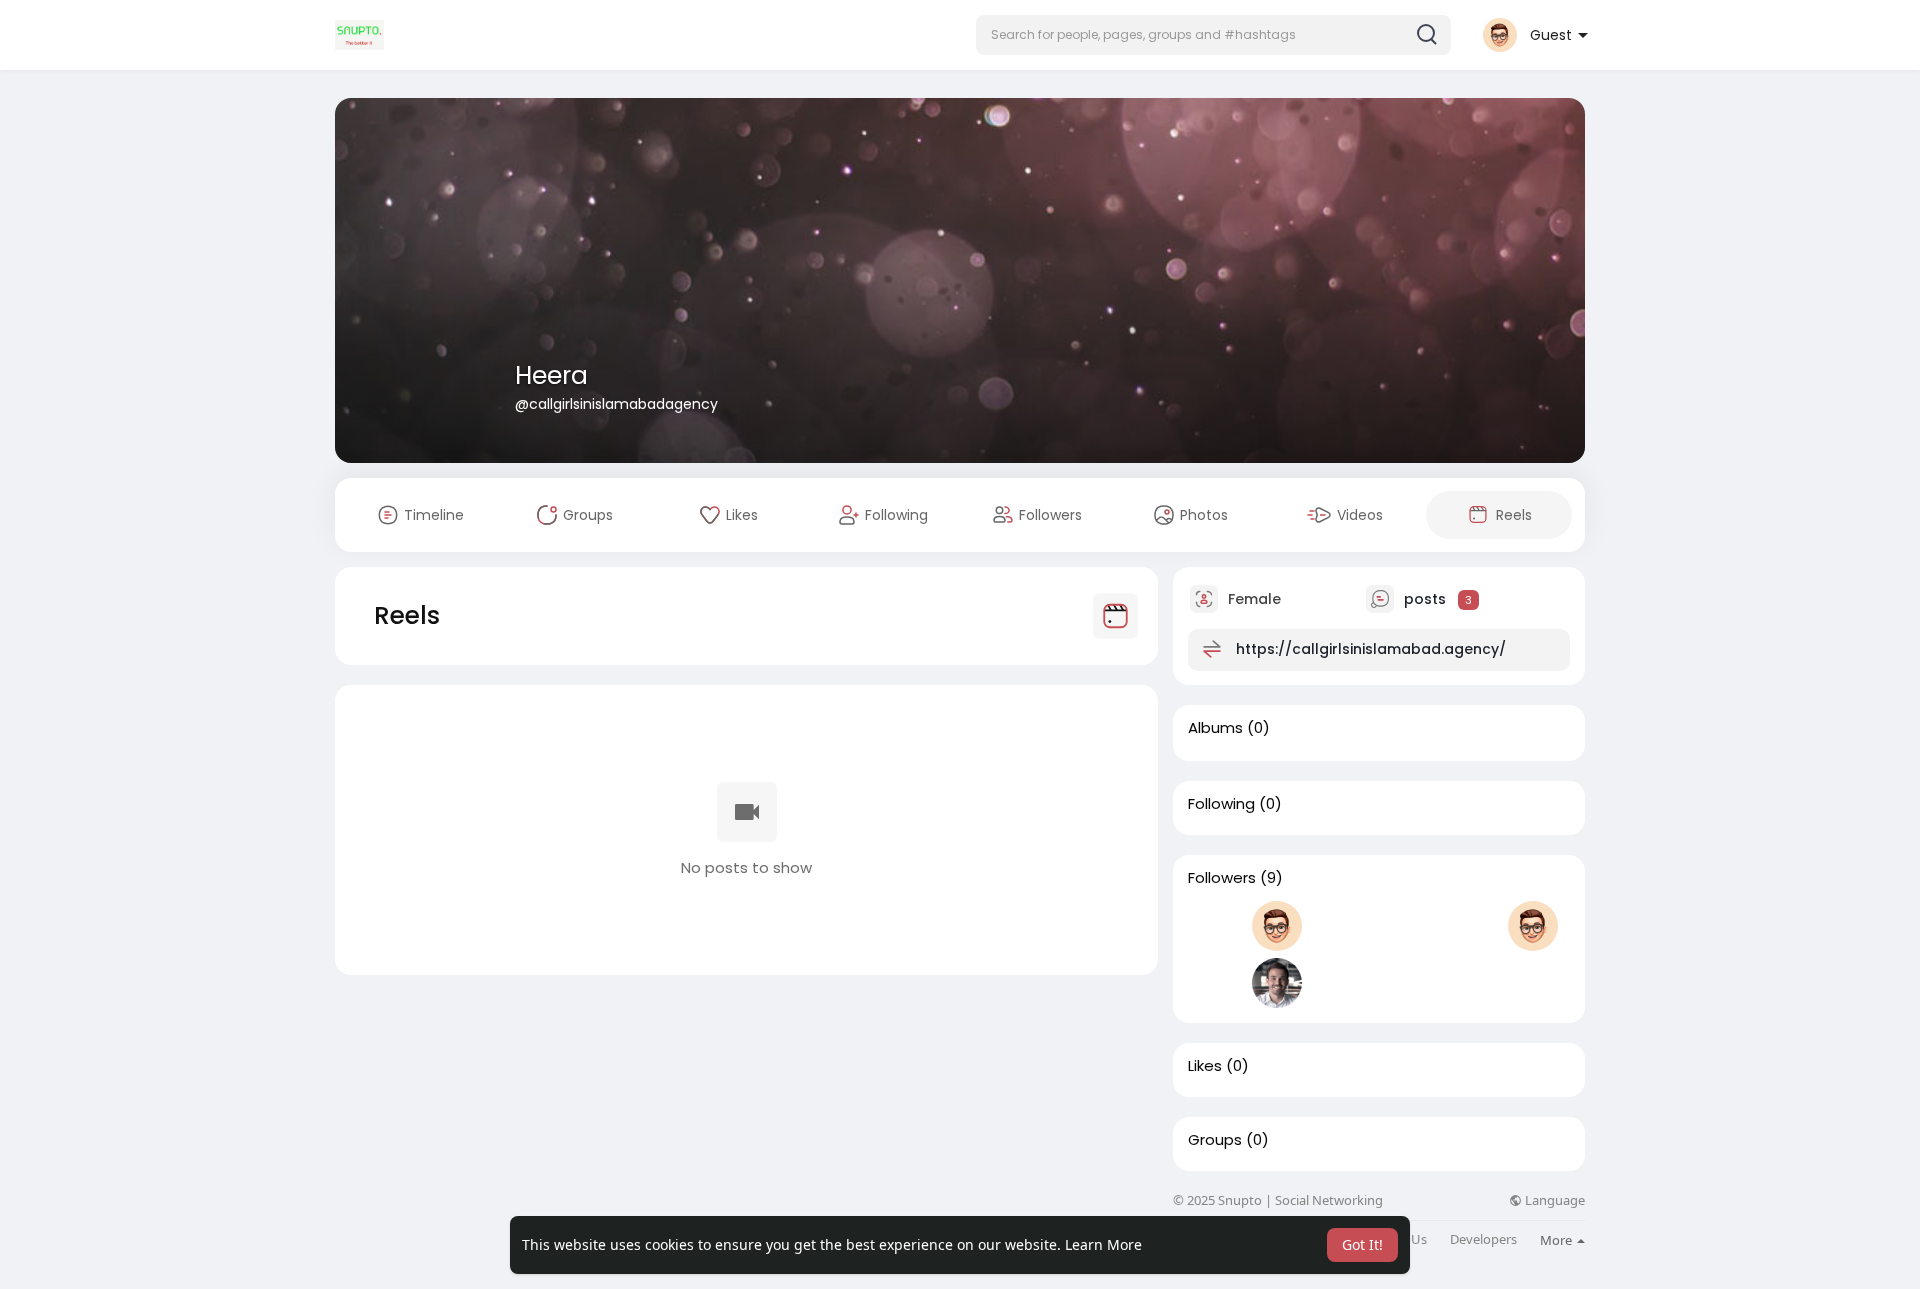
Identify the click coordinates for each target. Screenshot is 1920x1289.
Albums (1215, 728)
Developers (1483, 1239)
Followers (1222, 878)
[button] (1213, 35)
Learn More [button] (1103, 1244)
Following (1221, 804)
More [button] (1557, 1240)
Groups (1215, 1140)
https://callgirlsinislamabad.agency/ (1371, 649)
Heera (551, 375)
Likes (1205, 1066)
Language (1553, 1200)
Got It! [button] (1362, 1244)
